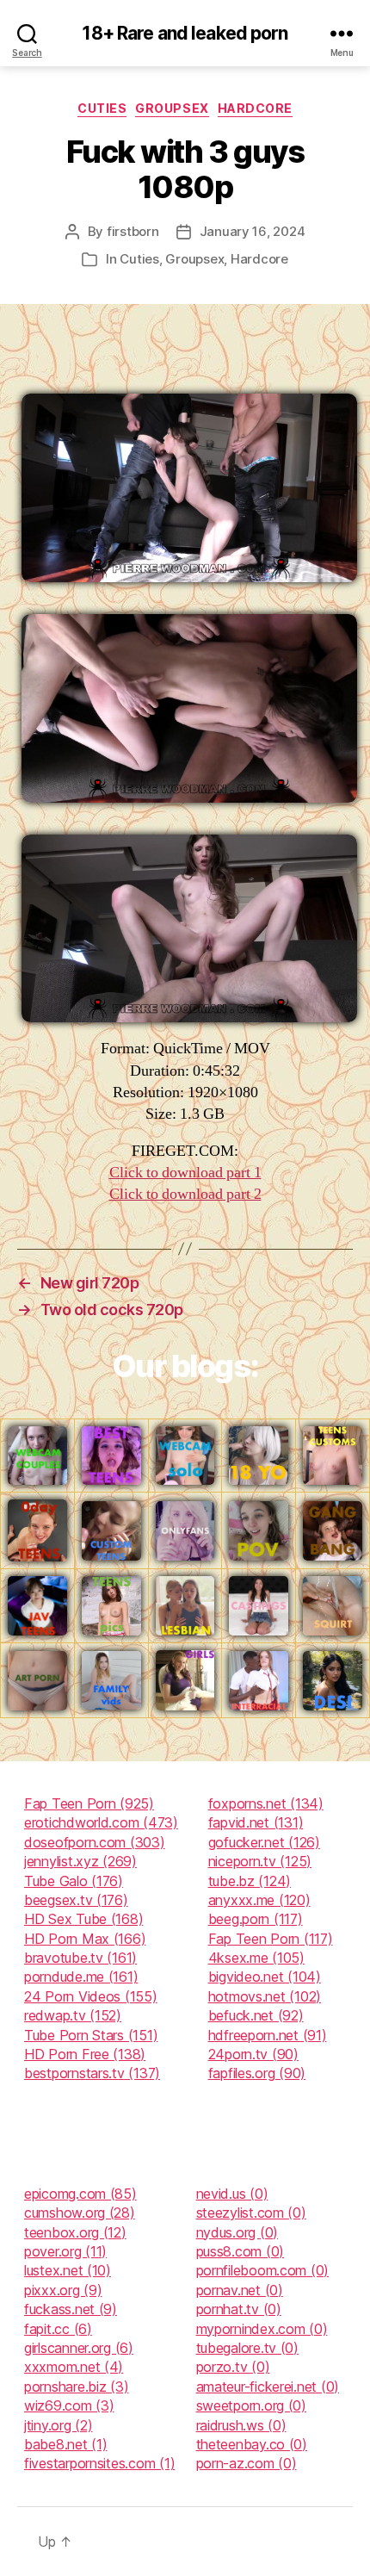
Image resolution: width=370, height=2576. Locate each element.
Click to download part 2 (185, 1194)
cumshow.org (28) (80, 2213)
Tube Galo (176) (74, 1881)
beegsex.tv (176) (76, 1900)
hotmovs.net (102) (265, 1996)
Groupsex (172, 108)
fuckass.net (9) (71, 2309)
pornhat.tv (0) (239, 2309)
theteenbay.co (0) (252, 2444)
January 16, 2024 (253, 231)
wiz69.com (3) (69, 2405)
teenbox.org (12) (75, 2232)
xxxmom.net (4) (74, 2367)
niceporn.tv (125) (260, 1861)
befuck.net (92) (256, 2015)
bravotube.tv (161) (80, 1958)
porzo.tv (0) (233, 2367)
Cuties (102, 108)
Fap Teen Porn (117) (271, 1939)
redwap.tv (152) (73, 2015)
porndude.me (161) (81, 1977)
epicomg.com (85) (80, 2194)
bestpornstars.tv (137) (92, 2073)
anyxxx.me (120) (259, 1900)
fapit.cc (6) (58, 2329)
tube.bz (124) (250, 1881)
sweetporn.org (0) (251, 2405)
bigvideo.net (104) (265, 1977)
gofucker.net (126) (264, 1842)
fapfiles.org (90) (257, 2073)
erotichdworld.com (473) (101, 1822)
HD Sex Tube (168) (83, 1919)
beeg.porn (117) (256, 1919)
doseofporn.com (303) (95, 1842)
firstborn (133, 231)
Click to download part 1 (185, 1173)
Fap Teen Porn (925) (89, 1803)
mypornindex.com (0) (262, 2329)
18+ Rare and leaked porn (185, 33)
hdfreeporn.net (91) (268, 2035)
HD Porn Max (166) (85, 1939)
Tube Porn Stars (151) (91, 2035)
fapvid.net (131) (256, 1822)
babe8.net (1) (66, 2444)
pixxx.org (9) (63, 2290)
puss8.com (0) (240, 2251)
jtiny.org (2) (59, 2425)
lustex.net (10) (68, 2270)
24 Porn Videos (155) (91, 1996)
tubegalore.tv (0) (247, 2348)
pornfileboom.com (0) (263, 2270)
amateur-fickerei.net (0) (268, 2387)
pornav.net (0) (240, 2290)
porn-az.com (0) (247, 2463)
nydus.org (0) (237, 2232)
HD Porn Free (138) (85, 2054)
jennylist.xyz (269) (80, 1861)
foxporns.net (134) (266, 1803)
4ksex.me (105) (256, 1958)
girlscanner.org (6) (79, 2348)
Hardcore (255, 108)
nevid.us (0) (232, 2194)
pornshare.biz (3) (76, 2387)
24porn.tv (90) (253, 2054)
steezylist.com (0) (251, 2213)
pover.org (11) (65, 2251)
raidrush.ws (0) (241, 2425)
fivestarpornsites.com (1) (99, 2463)
